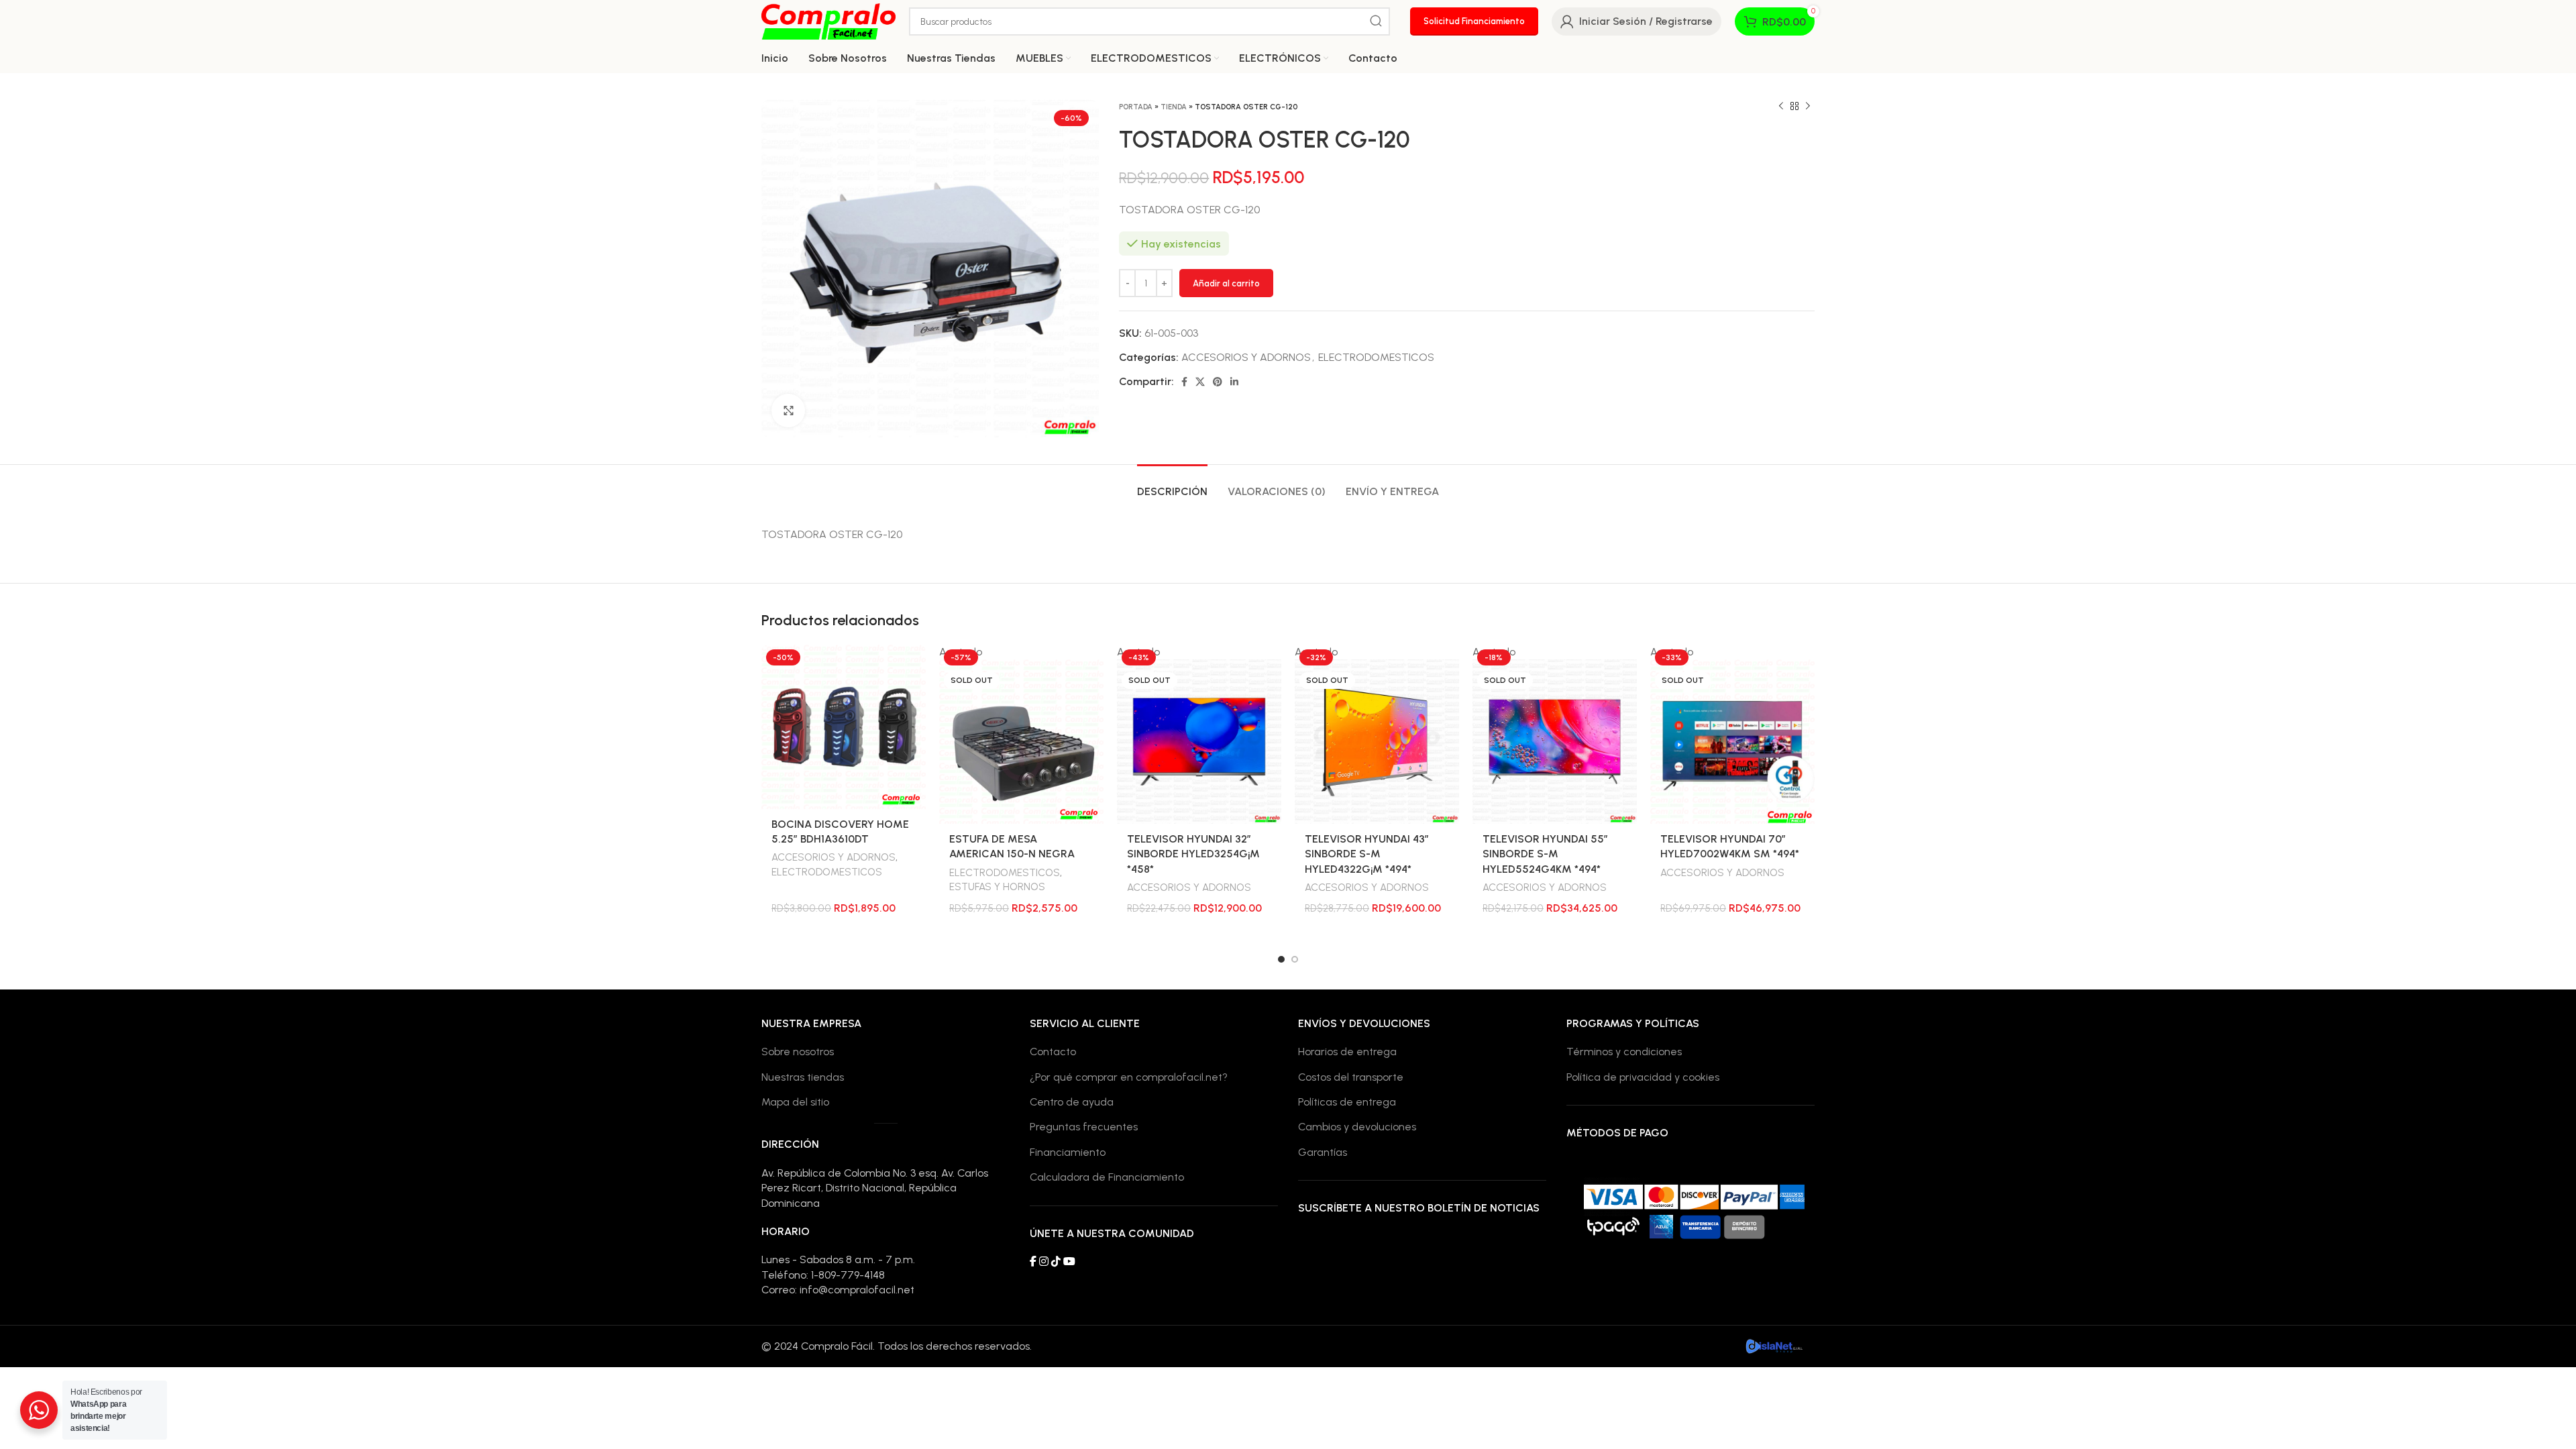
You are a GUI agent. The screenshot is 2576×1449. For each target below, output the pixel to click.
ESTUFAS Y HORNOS (997, 887)
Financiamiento (1068, 1152)
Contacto (1053, 1052)
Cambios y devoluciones (1357, 1127)
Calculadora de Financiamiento (1107, 1177)
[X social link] (1200, 382)
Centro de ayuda (1072, 1102)
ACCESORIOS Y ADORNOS (1246, 357)
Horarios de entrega (1347, 1052)
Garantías (1323, 1152)
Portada (1136, 107)
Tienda (1174, 107)
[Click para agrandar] (788, 411)
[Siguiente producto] (1808, 107)
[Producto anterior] (1781, 107)
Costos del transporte (1351, 1077)
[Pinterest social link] (1218, 382)
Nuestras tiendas (803, 1077)
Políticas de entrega (1347, 1102)
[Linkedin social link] (1234, 382)
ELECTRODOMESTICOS (1376, 357)
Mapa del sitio (795, 1102)
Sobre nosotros (798, 1052)
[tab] (1172, 485)
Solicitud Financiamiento (1474, 21)
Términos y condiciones (1624, 1052)
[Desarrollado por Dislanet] (1774, 1345)
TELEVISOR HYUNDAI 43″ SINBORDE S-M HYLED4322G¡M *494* (1367, 854)
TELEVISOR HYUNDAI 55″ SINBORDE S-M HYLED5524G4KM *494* (1545, 854)
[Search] (1376, 21)
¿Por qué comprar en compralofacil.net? (1129, 1077)
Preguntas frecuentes (1084, 1127)
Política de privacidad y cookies (1643, 1077)
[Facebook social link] (1184, 382)
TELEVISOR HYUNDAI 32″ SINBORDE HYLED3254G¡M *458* (1193, 854)
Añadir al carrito (1226, 283)
